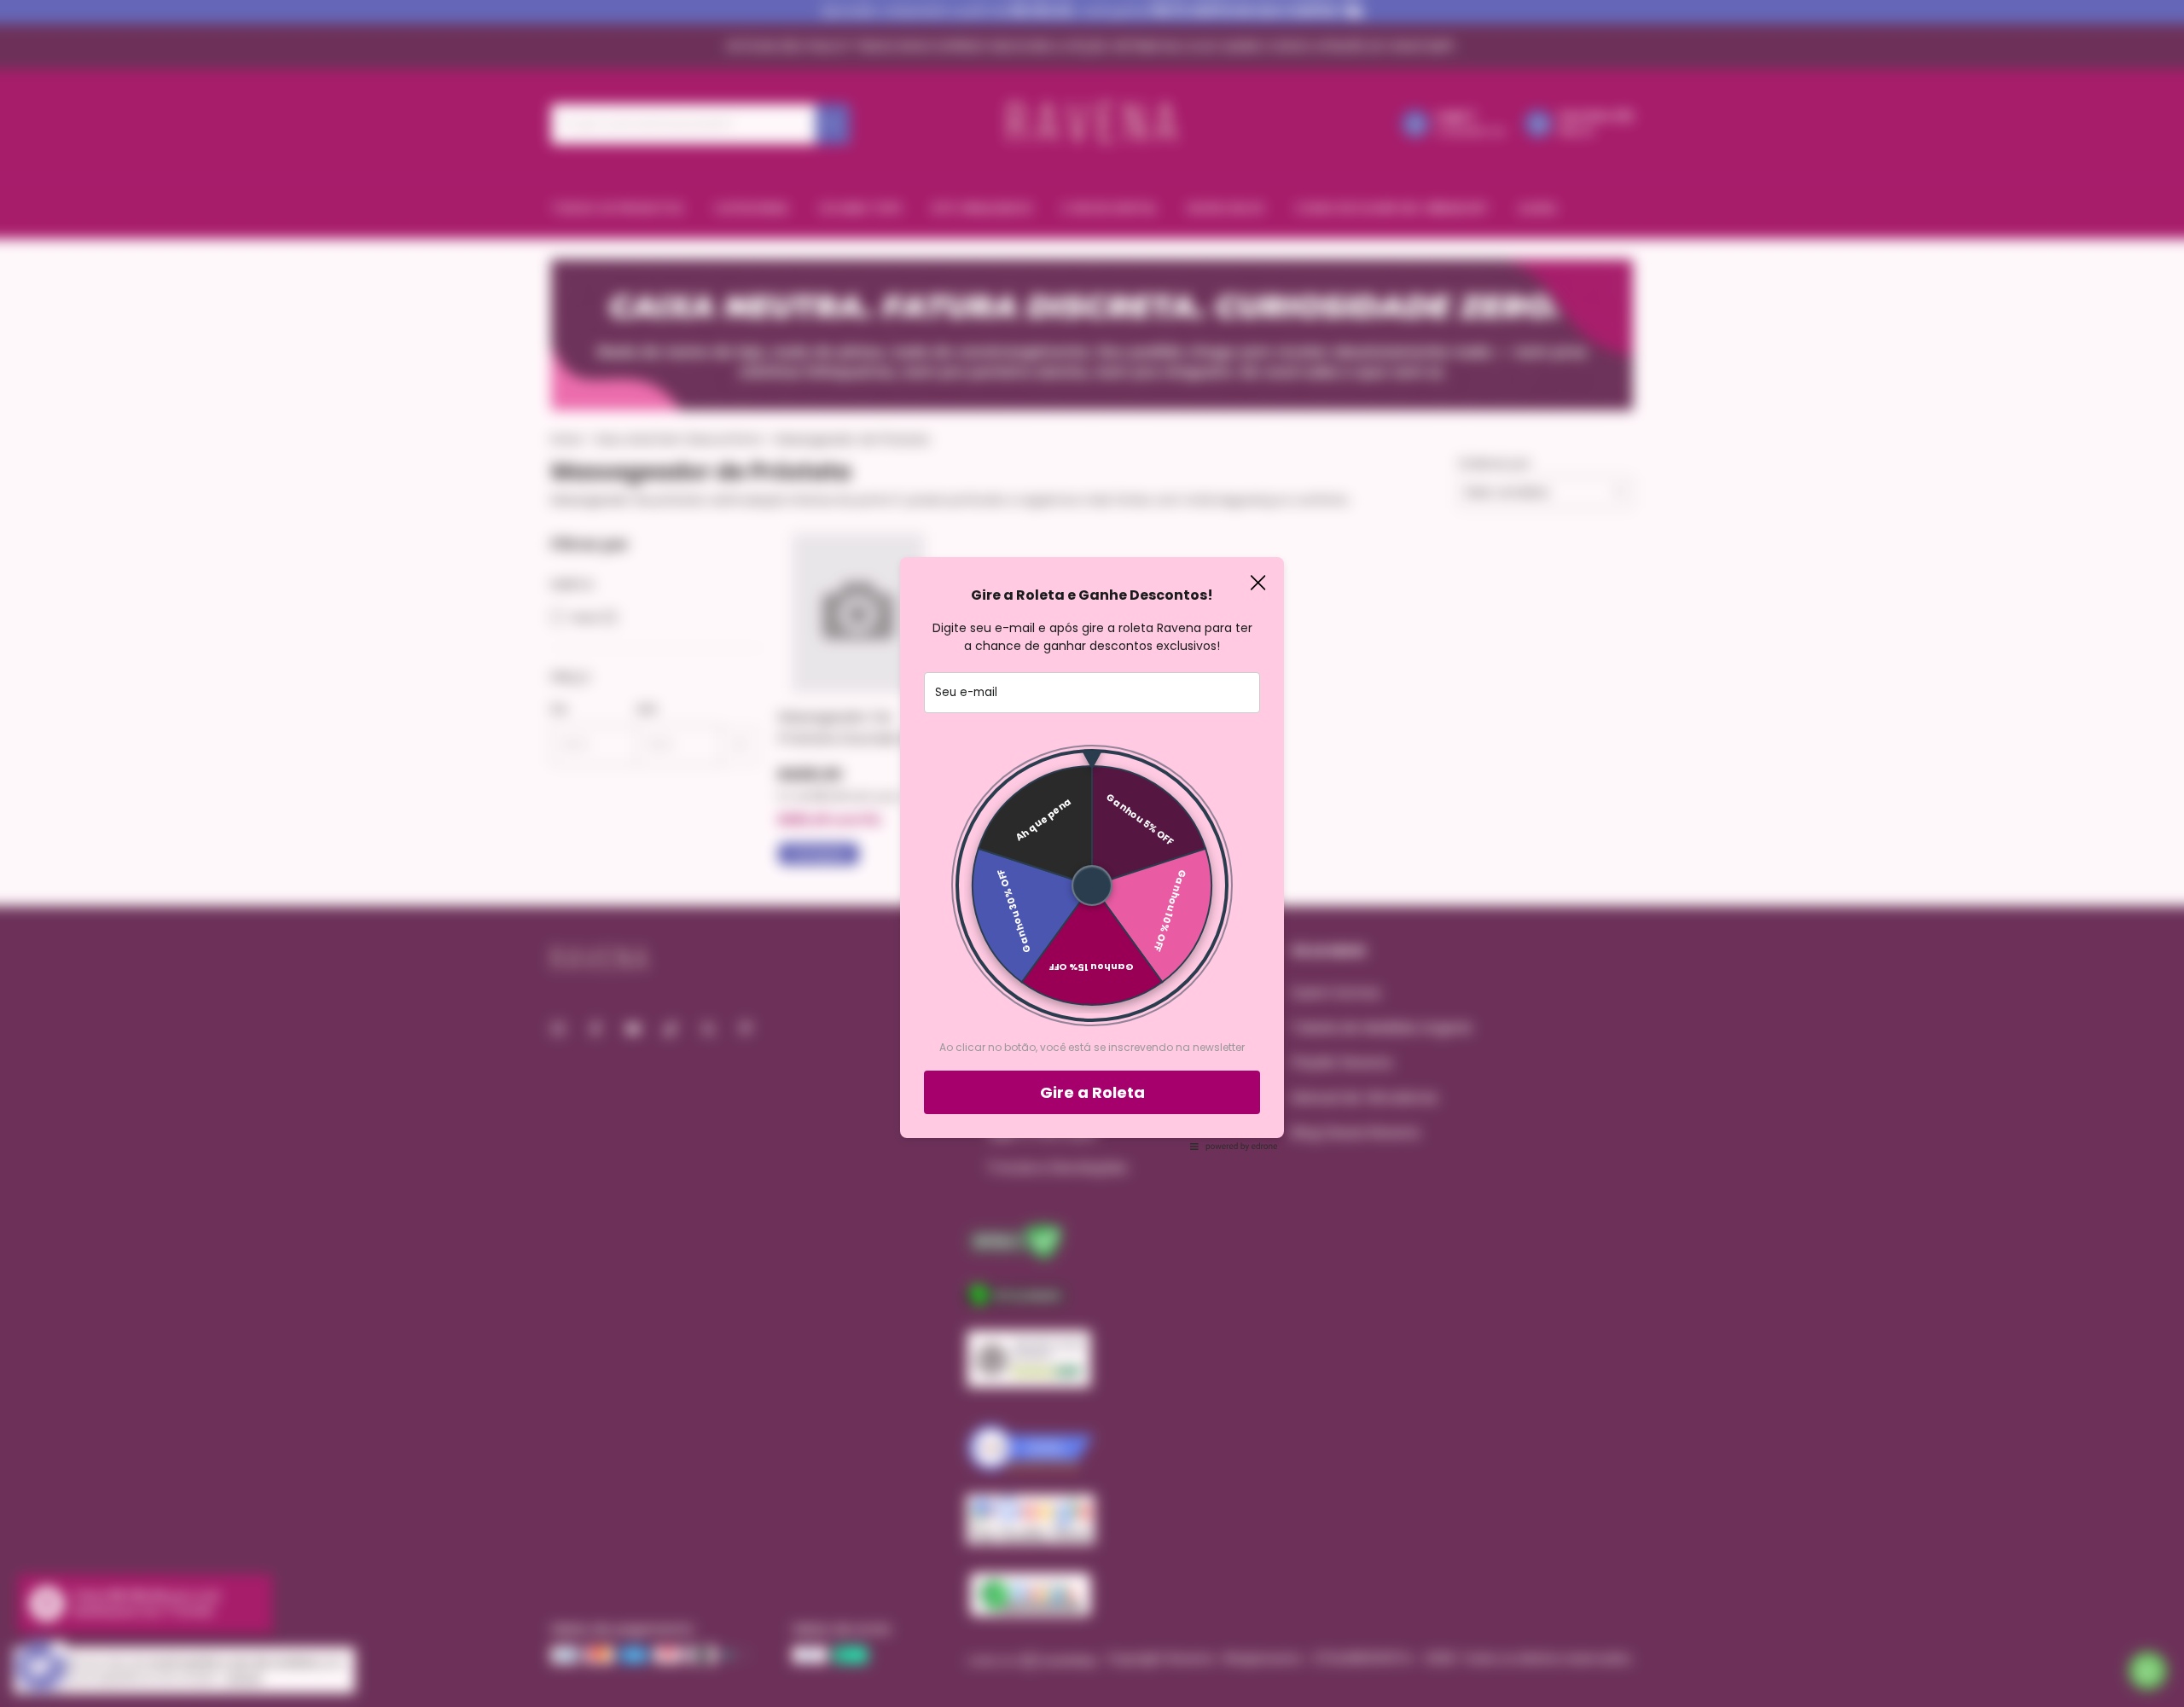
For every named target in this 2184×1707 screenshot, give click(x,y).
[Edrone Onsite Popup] (1092, 853)
